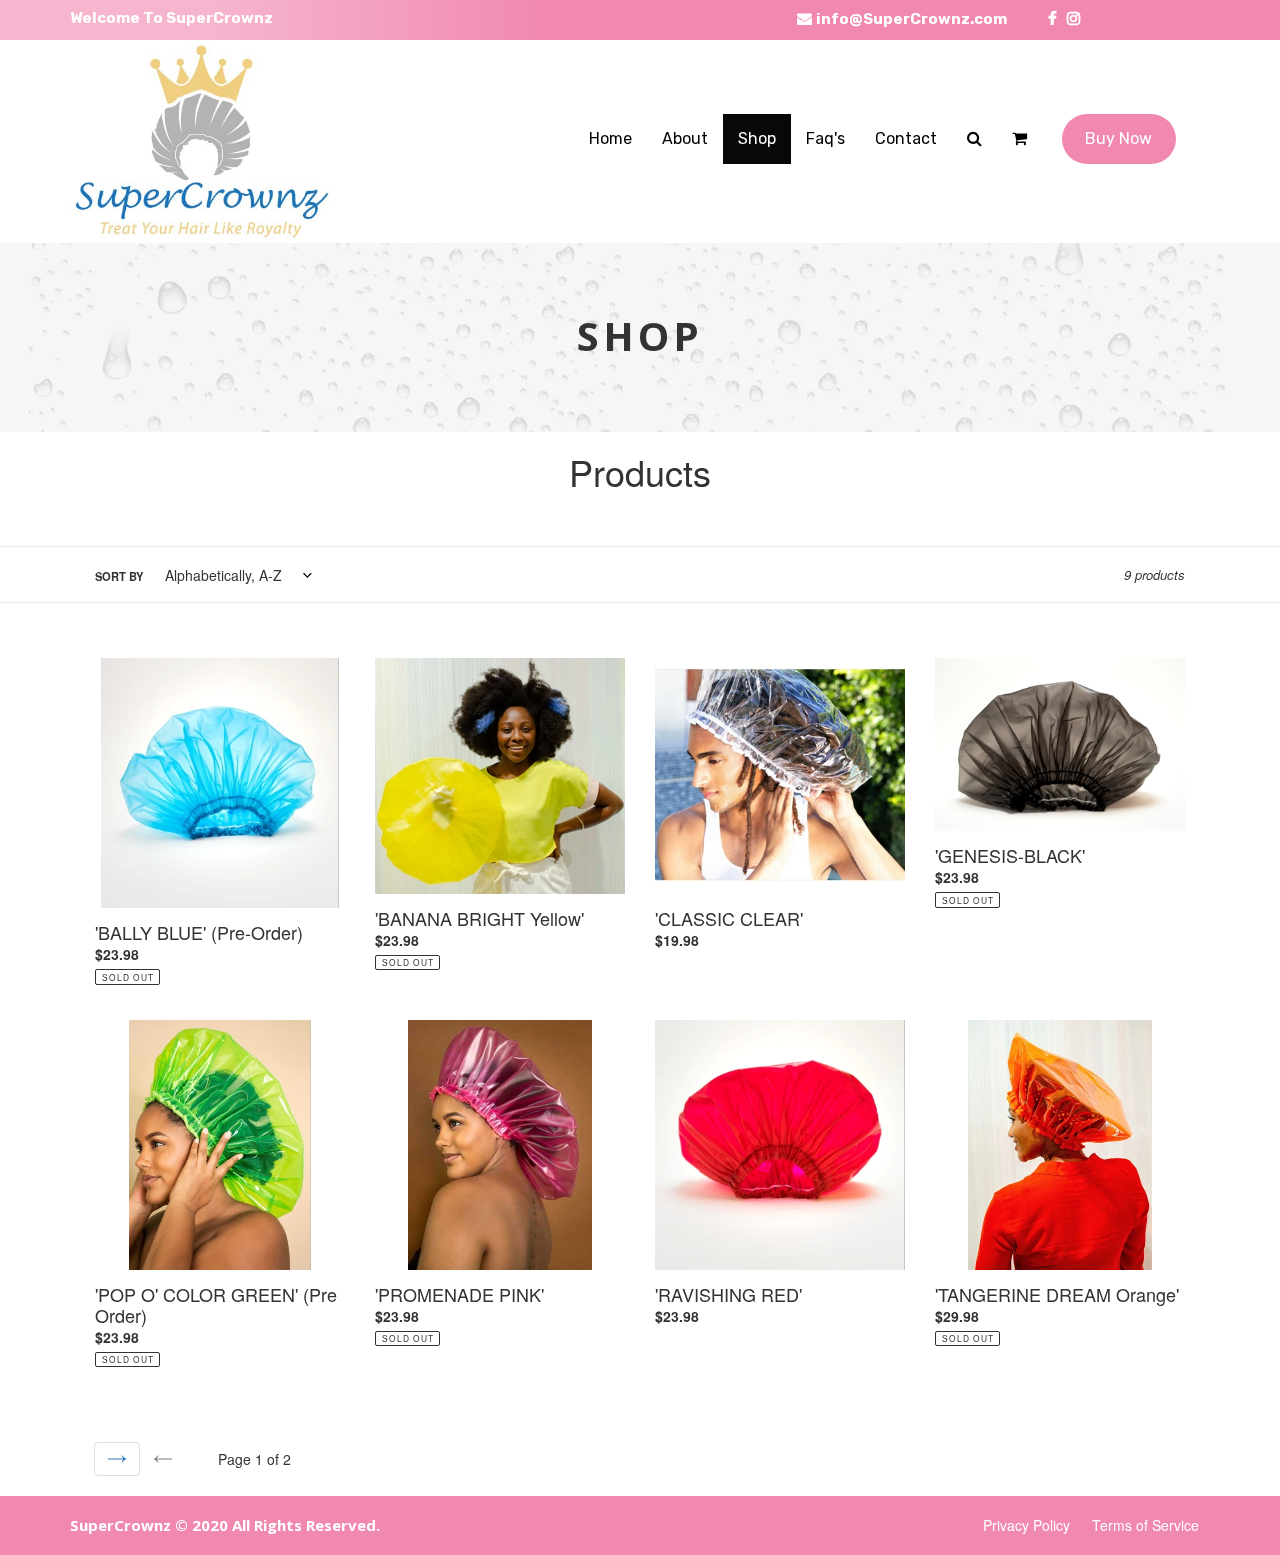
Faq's (825, 138)
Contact (906, 138)
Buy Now (1118, 138)
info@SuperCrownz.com (910, 19)
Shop (757, 138)
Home (610, 138)
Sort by (119, 576)
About (685, 138)
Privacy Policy (1026, 1525)
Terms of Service (1145, 1525)
